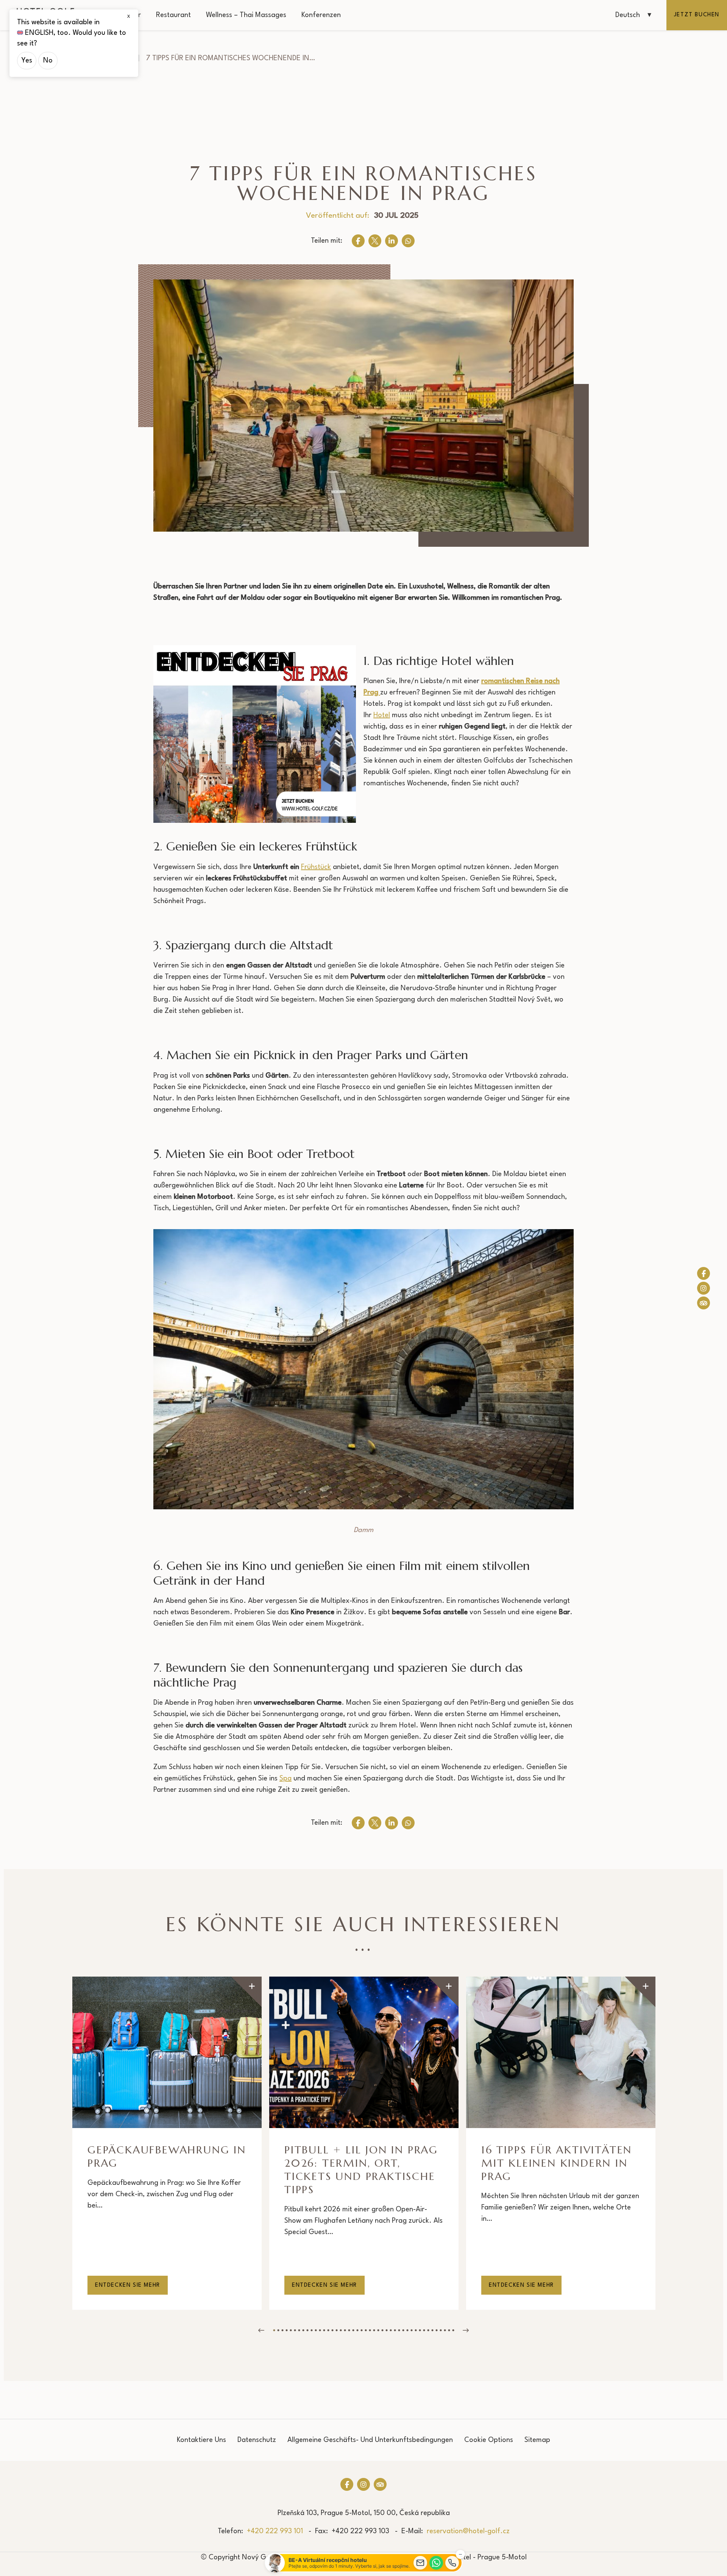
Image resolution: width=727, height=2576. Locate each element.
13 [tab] (324, 2330)
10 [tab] (311, 2330)
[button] (633, 15)
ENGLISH (39, 33)
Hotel (382, 715)
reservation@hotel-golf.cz (468, 2531)
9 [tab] (307, 2330)
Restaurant (173, 15)
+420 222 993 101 (275, 2531)
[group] (167, 2143)
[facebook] (358, 241)
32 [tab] (403, 2330)
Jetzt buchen (697, 15)
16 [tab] (336, 2330)
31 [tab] (399, 2330)
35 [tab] (416, 2330)
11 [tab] (316, 2330)
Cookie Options (489, 2440)
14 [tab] (328, 2330)
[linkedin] (392, 241)
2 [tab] (278, 2330)
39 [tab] (432, 2330)
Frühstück (316, 867)
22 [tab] (361, 2330)
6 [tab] (295, 2330)
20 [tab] (353, 2330)
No (48, 61)
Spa (285, 1779)
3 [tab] (282, 2330)
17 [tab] (341, 2330)
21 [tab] (357, 2330)
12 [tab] (320, 2330)
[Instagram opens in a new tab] (704, 1288)
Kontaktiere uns (201, 2440)
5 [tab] (291, 2330)
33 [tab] (407, 2330)
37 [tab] (424, 2330)
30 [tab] (395, 2330)
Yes (27, 61)
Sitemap (537, 2440)
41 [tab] (441, 2330)
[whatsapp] (408, 241)
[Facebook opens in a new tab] (704, 1273)
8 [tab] (303, 2330)
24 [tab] (370, 2330)
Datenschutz (257, 2440)
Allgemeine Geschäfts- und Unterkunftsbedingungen (370, 2440)
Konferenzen (321, 15)
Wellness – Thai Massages (246, 15)
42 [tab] (445, 2330)
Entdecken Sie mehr (128, 2285)
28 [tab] (386, 2330)
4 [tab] (286, 2330)
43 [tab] (449, 2330)
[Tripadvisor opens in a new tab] (704, 1303)
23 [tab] (366, 2330)
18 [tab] (345, 2330)
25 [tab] (374, 2330)
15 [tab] (332, 2330)
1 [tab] (274, 2330)
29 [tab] (391, 2330)
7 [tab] (299, 2330)
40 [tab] (436, 2330)
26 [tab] (378, 2330)
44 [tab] (453, 2330)
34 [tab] (411, 2330)
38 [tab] (428, 2330)
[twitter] (375, 241)
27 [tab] (382, 2330)
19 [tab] (349, 2330)
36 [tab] (420, 2330)
